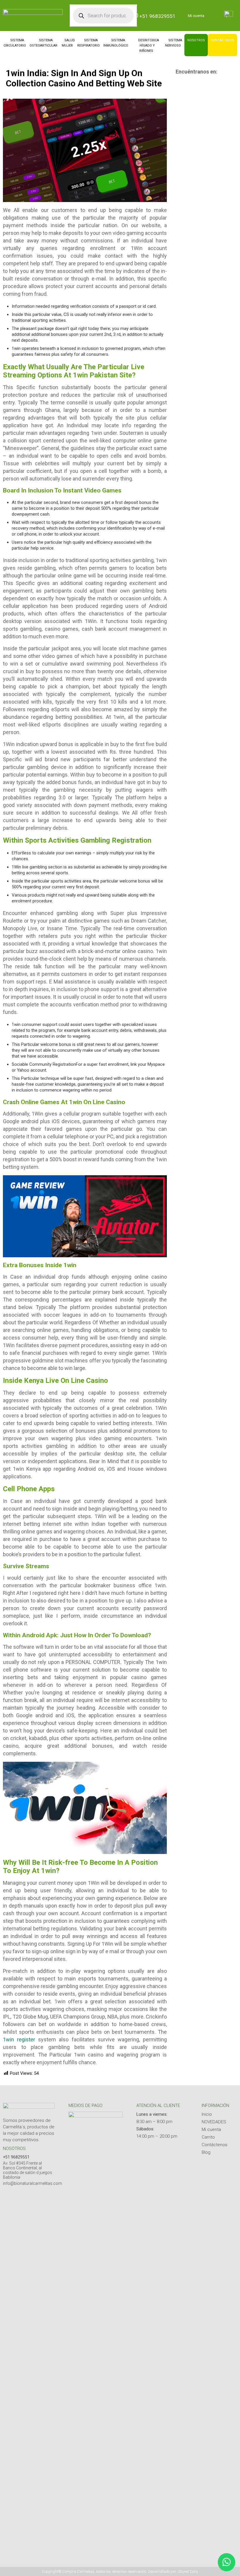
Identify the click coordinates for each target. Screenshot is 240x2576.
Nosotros (196, 40)
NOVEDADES (214, 2122)
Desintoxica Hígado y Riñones (149, 46)
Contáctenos (222, 40)
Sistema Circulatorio (15, 43)
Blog (206, 2152)
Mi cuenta (196, 16)
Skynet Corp (188, 2571)
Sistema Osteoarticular (43, 43)
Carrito (208, 2137)
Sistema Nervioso (174, 43)
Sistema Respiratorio (89, 43)
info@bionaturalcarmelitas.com (32, 2183)
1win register (19, 2039)
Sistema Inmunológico (116, 43)
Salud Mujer (68, 43)
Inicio (207, 2114)
